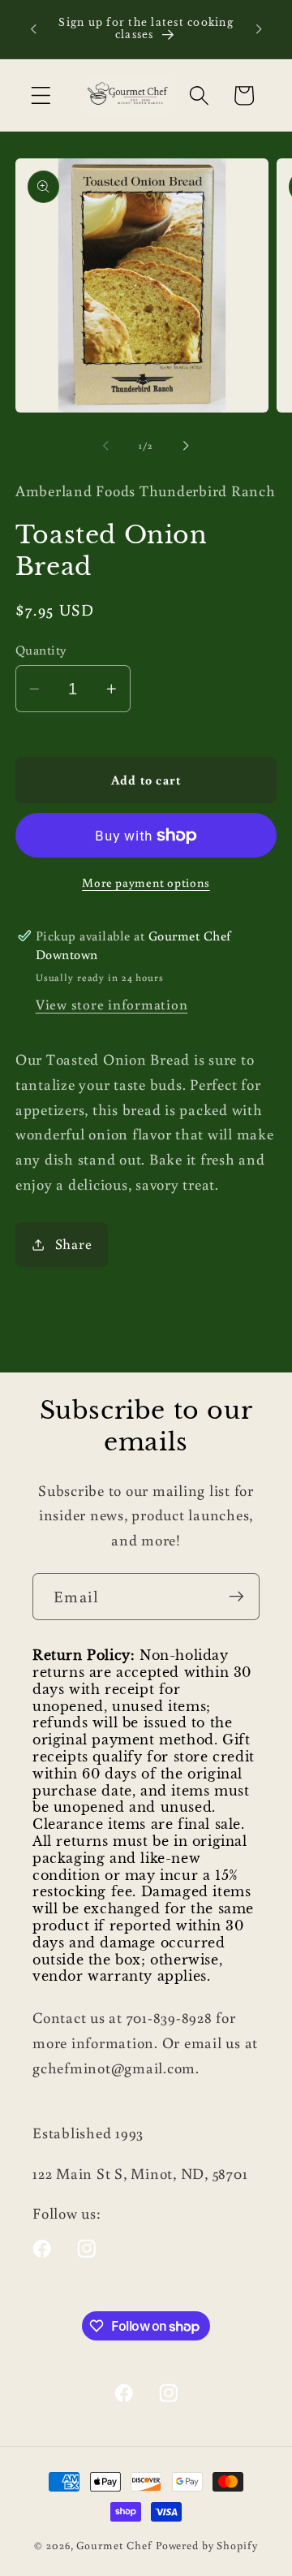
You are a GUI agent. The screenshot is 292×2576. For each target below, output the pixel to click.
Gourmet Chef (114, 2545)
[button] (41, 95)
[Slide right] (187, 446)
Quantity (41, 649)
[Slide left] (106, 446)
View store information (112, 1004)
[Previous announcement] (33, 29)
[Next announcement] (259, 29)
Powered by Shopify (207, 2545)
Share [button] (74, 1244)
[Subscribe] (236, 1597)
